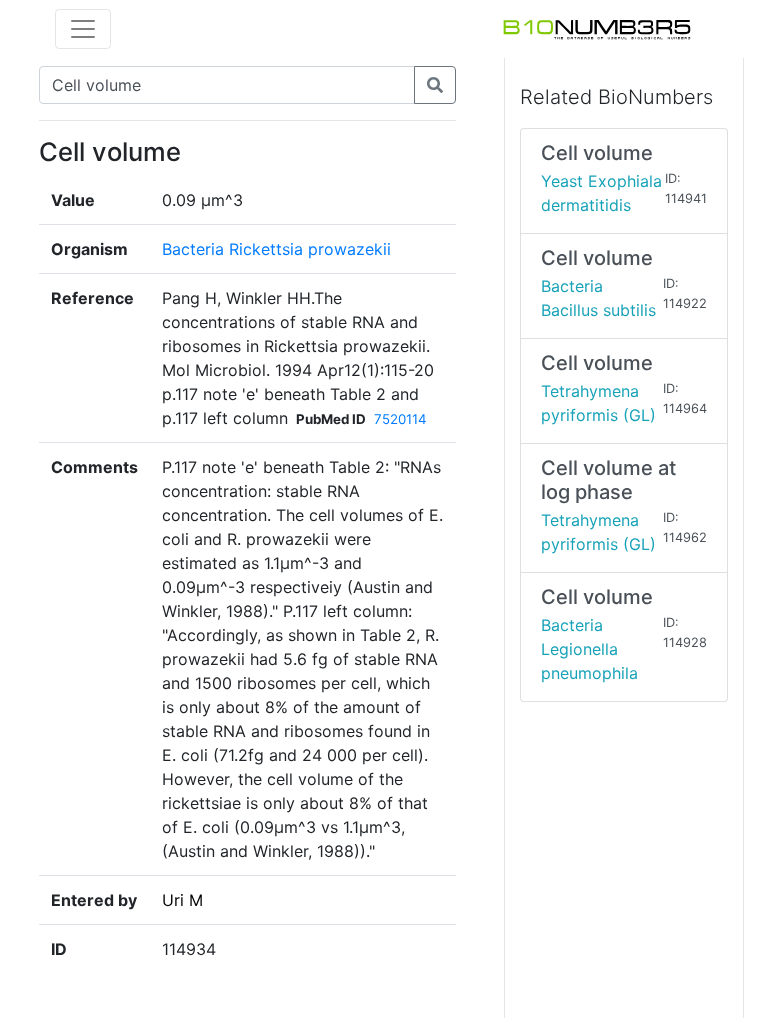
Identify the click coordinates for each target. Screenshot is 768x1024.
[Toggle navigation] (83, 29)
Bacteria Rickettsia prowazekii (276, 249)
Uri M (182, 900)
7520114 (400, 419)
